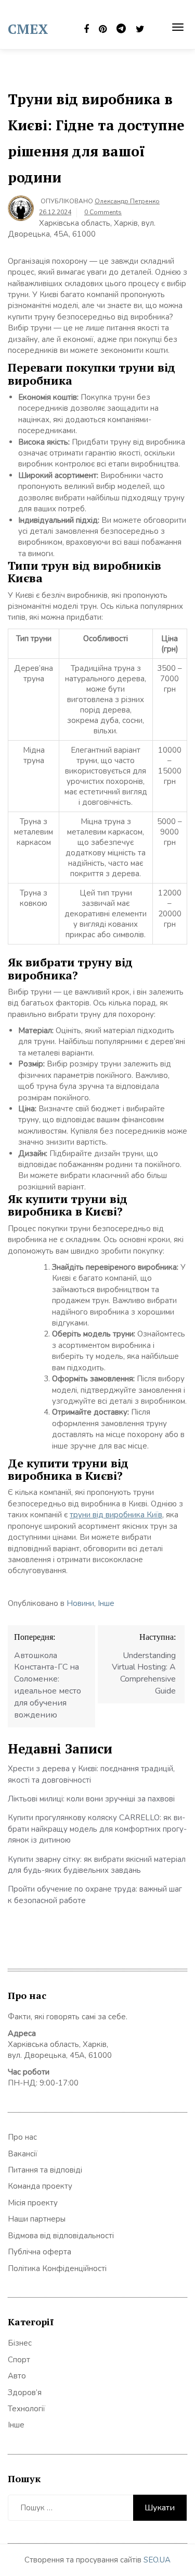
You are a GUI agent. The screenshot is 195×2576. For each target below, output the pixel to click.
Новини (80, 1603)
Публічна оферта (40, 2252)
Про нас (22, 2137)
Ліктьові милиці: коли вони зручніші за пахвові (91, 1799)
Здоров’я (25, 2393)
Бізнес (20, 2343)
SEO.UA (157, 2560)
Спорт (19, 2360)
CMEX (28, 29)
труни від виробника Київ (116, 1515)
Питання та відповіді (45, 2170)
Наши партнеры (37, 2219)
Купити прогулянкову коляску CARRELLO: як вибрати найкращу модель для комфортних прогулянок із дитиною (97, 1829)
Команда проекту (40, 2186)
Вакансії (23, 2154)
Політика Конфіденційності (57, 2268)
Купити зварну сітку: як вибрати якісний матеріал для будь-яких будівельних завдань (97, 1865)
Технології (27, 2409)
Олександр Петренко (127, 201)
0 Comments (103, 212)
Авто (17, 2376)
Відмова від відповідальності (61, 2236)
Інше (106, 1603)
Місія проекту (33, 2203)
